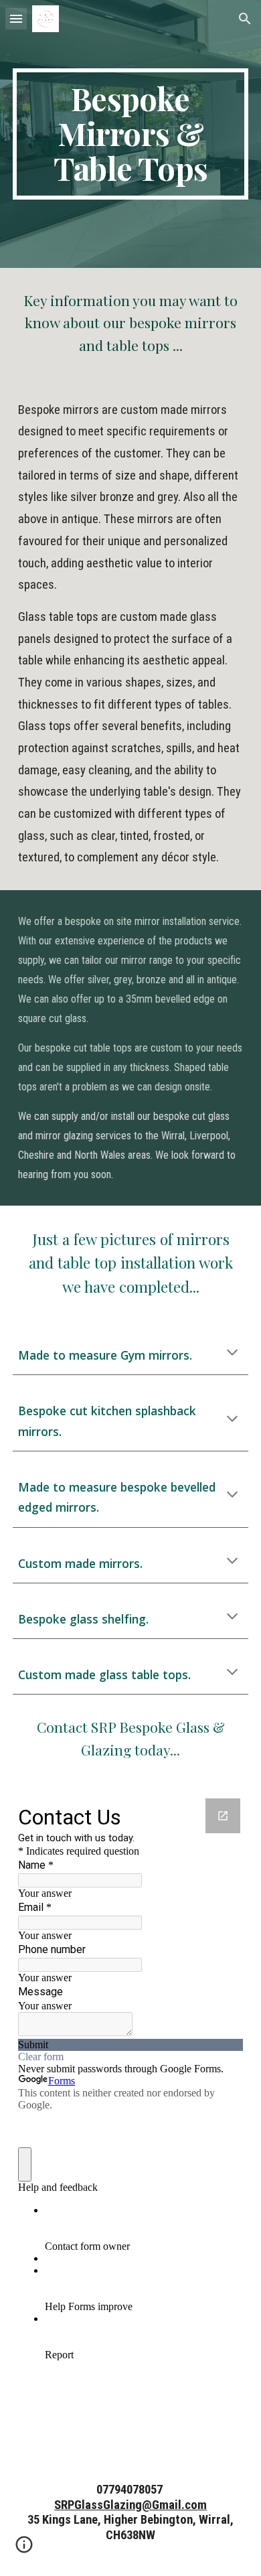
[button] (16, 18)
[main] (130, 134)
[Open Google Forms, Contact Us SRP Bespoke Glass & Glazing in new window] (223, 1816)
